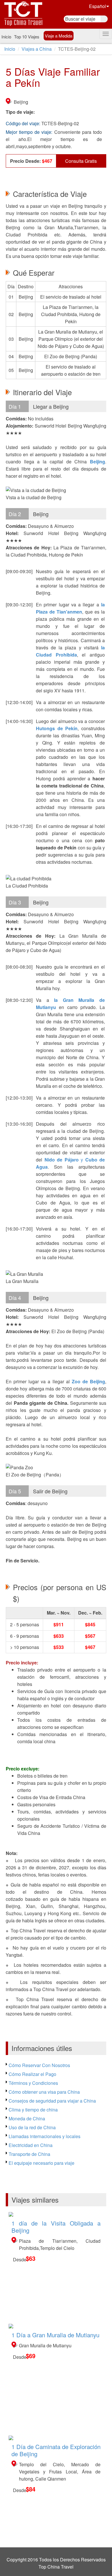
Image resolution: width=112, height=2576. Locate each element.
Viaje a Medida (59, 36)
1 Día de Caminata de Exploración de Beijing (56, 2450)
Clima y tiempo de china (33, 2110)
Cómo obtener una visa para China (44, 2092)
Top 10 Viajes (27, 37)
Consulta (84, 2564)
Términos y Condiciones (33, 2083)
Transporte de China (29, 2154)
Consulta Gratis (81, 161)
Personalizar (47, 2564)
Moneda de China (27, 2118)
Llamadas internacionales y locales (45, 2136)
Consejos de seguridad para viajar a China (52, 2101)
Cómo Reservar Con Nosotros (39, 2065)
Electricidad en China (31, 2145)
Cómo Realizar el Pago (32, 2074)
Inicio (6, 37)
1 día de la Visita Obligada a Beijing (56, 2227)
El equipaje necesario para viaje (41, 2163)
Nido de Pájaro (63, 1160)
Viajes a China (37, 49)
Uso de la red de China (32, 2127)
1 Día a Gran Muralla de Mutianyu (55, 2335)
